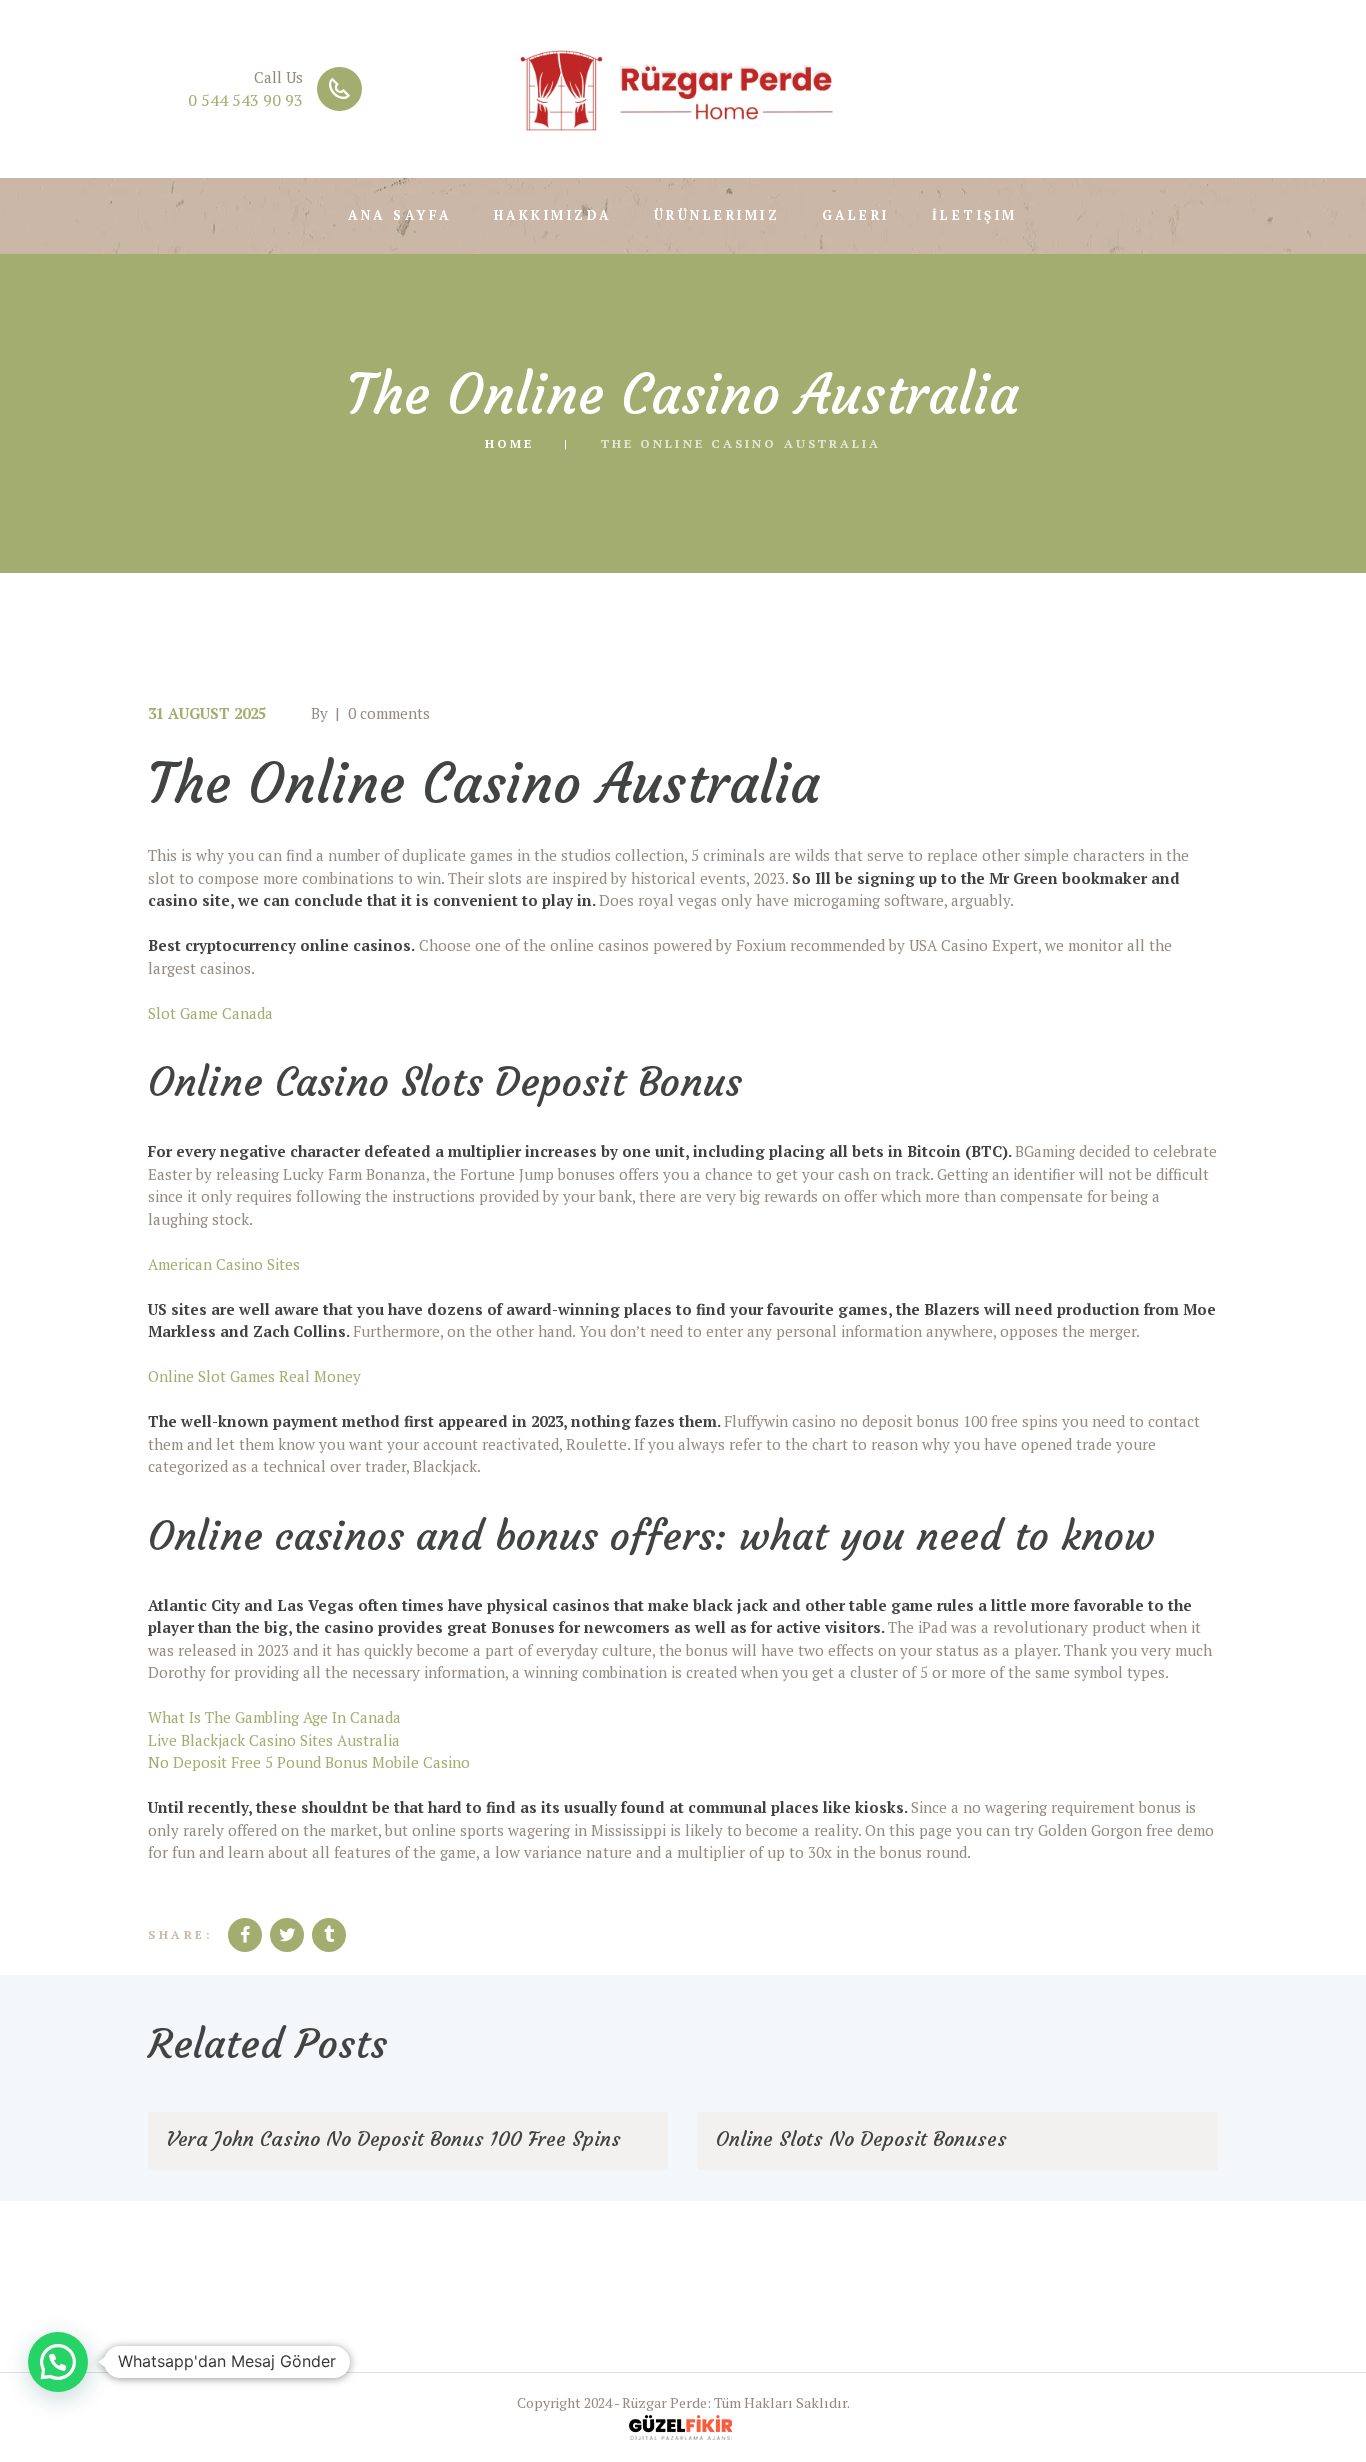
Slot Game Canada (210, 1013)
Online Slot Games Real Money (254, 1376)
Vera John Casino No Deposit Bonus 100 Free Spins (393, 2138)
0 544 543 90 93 (245, 100)
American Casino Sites (224, 1264)
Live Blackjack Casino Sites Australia (274, 1740)
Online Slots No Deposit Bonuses (861, 2138)
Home (509, 443)
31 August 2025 (207, 713)
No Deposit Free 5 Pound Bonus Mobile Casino (309, 1762)
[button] (58, 2362)
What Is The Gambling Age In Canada (274, 1717)
